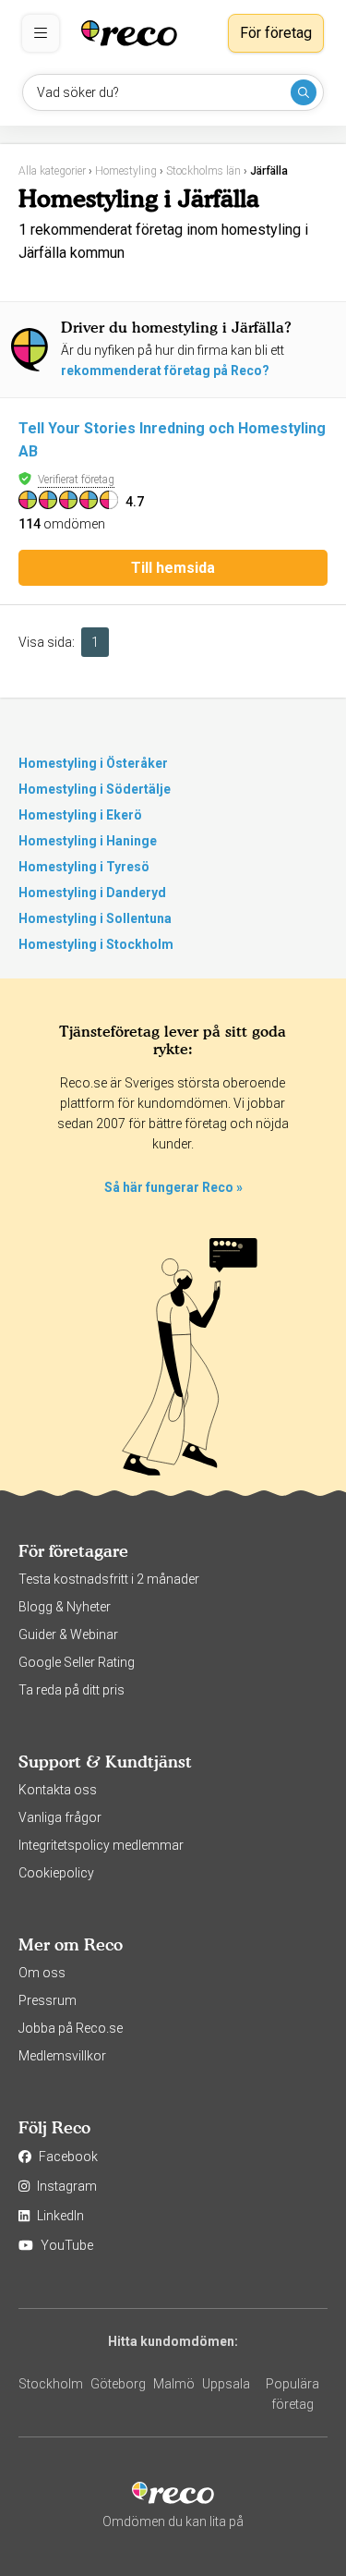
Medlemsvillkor (62, 2056)
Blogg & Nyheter (65, 1607)
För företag (276, 33)
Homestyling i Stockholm (96, 944)
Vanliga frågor (60, 1817)
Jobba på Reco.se (71, 2028)
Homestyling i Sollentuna (95, 918)
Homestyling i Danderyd (92, 893)
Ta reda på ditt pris (72, 1690)
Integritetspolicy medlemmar (101, 1845)
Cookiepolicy (56, 1873)
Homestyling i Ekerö (80, 815)
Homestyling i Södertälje (95, 789)
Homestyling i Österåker (93, 763)
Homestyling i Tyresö (84, 867)
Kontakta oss (58, 1790)
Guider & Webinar (68, 1634)
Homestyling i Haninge (88, 841)
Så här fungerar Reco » (173, 1187)
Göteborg (118, 2384)
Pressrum (48, 2000)
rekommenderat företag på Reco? (165, 371)
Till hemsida (173, 568)
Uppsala (226, 2384)
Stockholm (51, 2384)
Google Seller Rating (77, 1662)
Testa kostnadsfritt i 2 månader (109, 1579)
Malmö (174, 2384)
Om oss (42, 1973)
